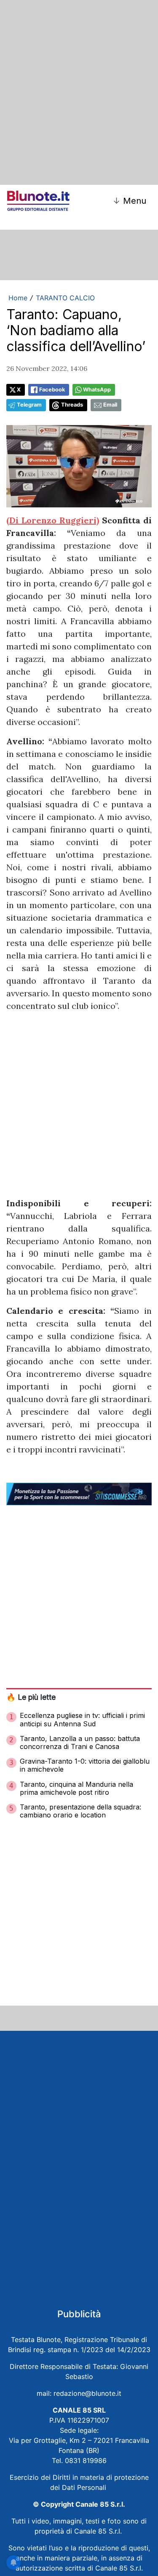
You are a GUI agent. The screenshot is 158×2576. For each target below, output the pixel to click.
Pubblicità (79, 2314)
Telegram (29, 405)
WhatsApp (97, 390)
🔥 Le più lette (31, 1697)
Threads (72, 405)
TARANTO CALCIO (65, 298)
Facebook (52, 390)
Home (18, 298)
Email (110, 405)
